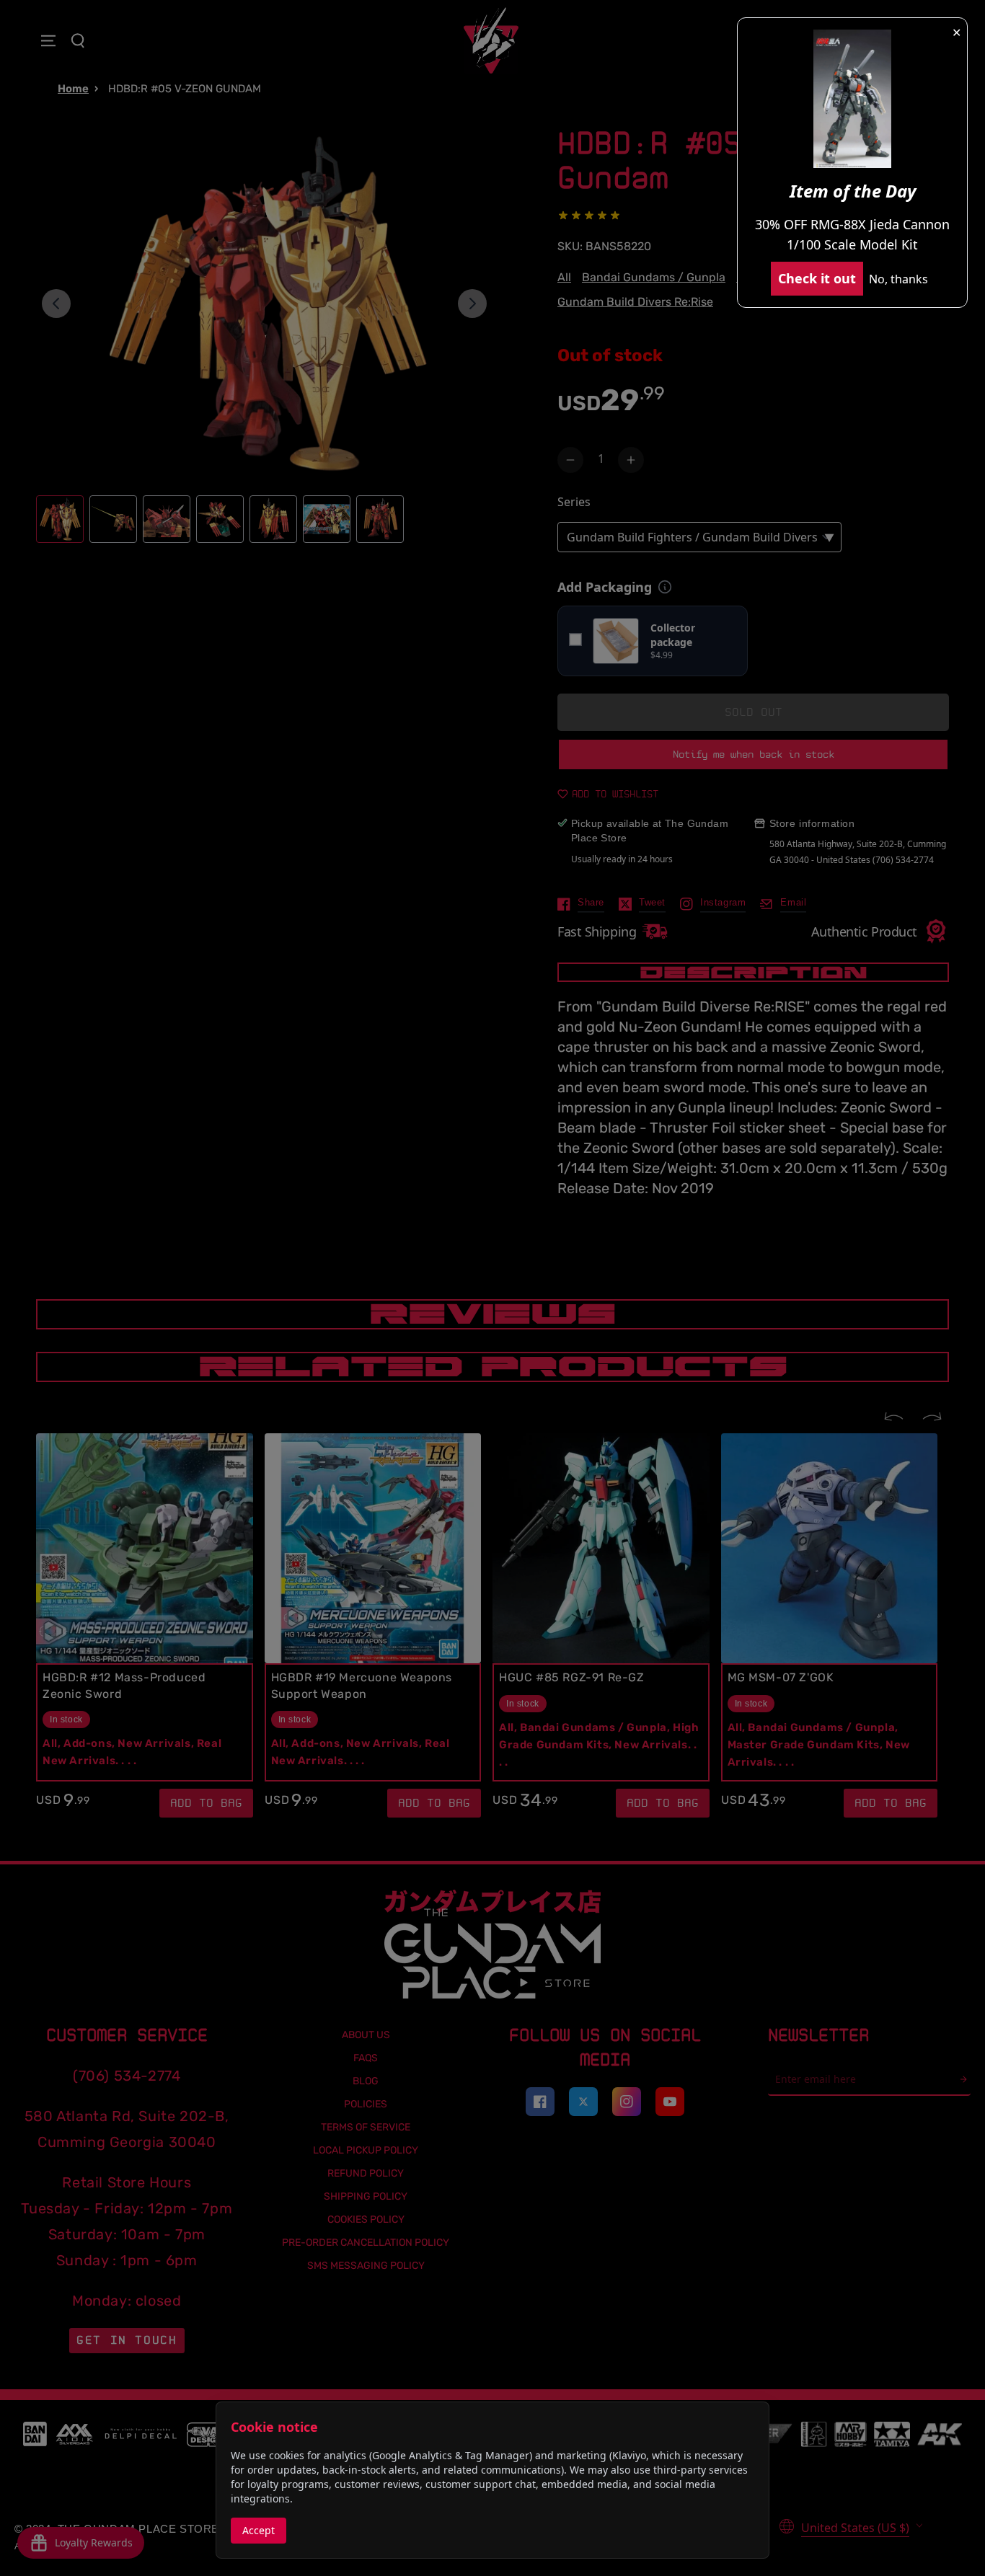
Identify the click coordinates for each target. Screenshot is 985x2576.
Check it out (817, 278)
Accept (259, 2530)
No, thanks (898, 279)
